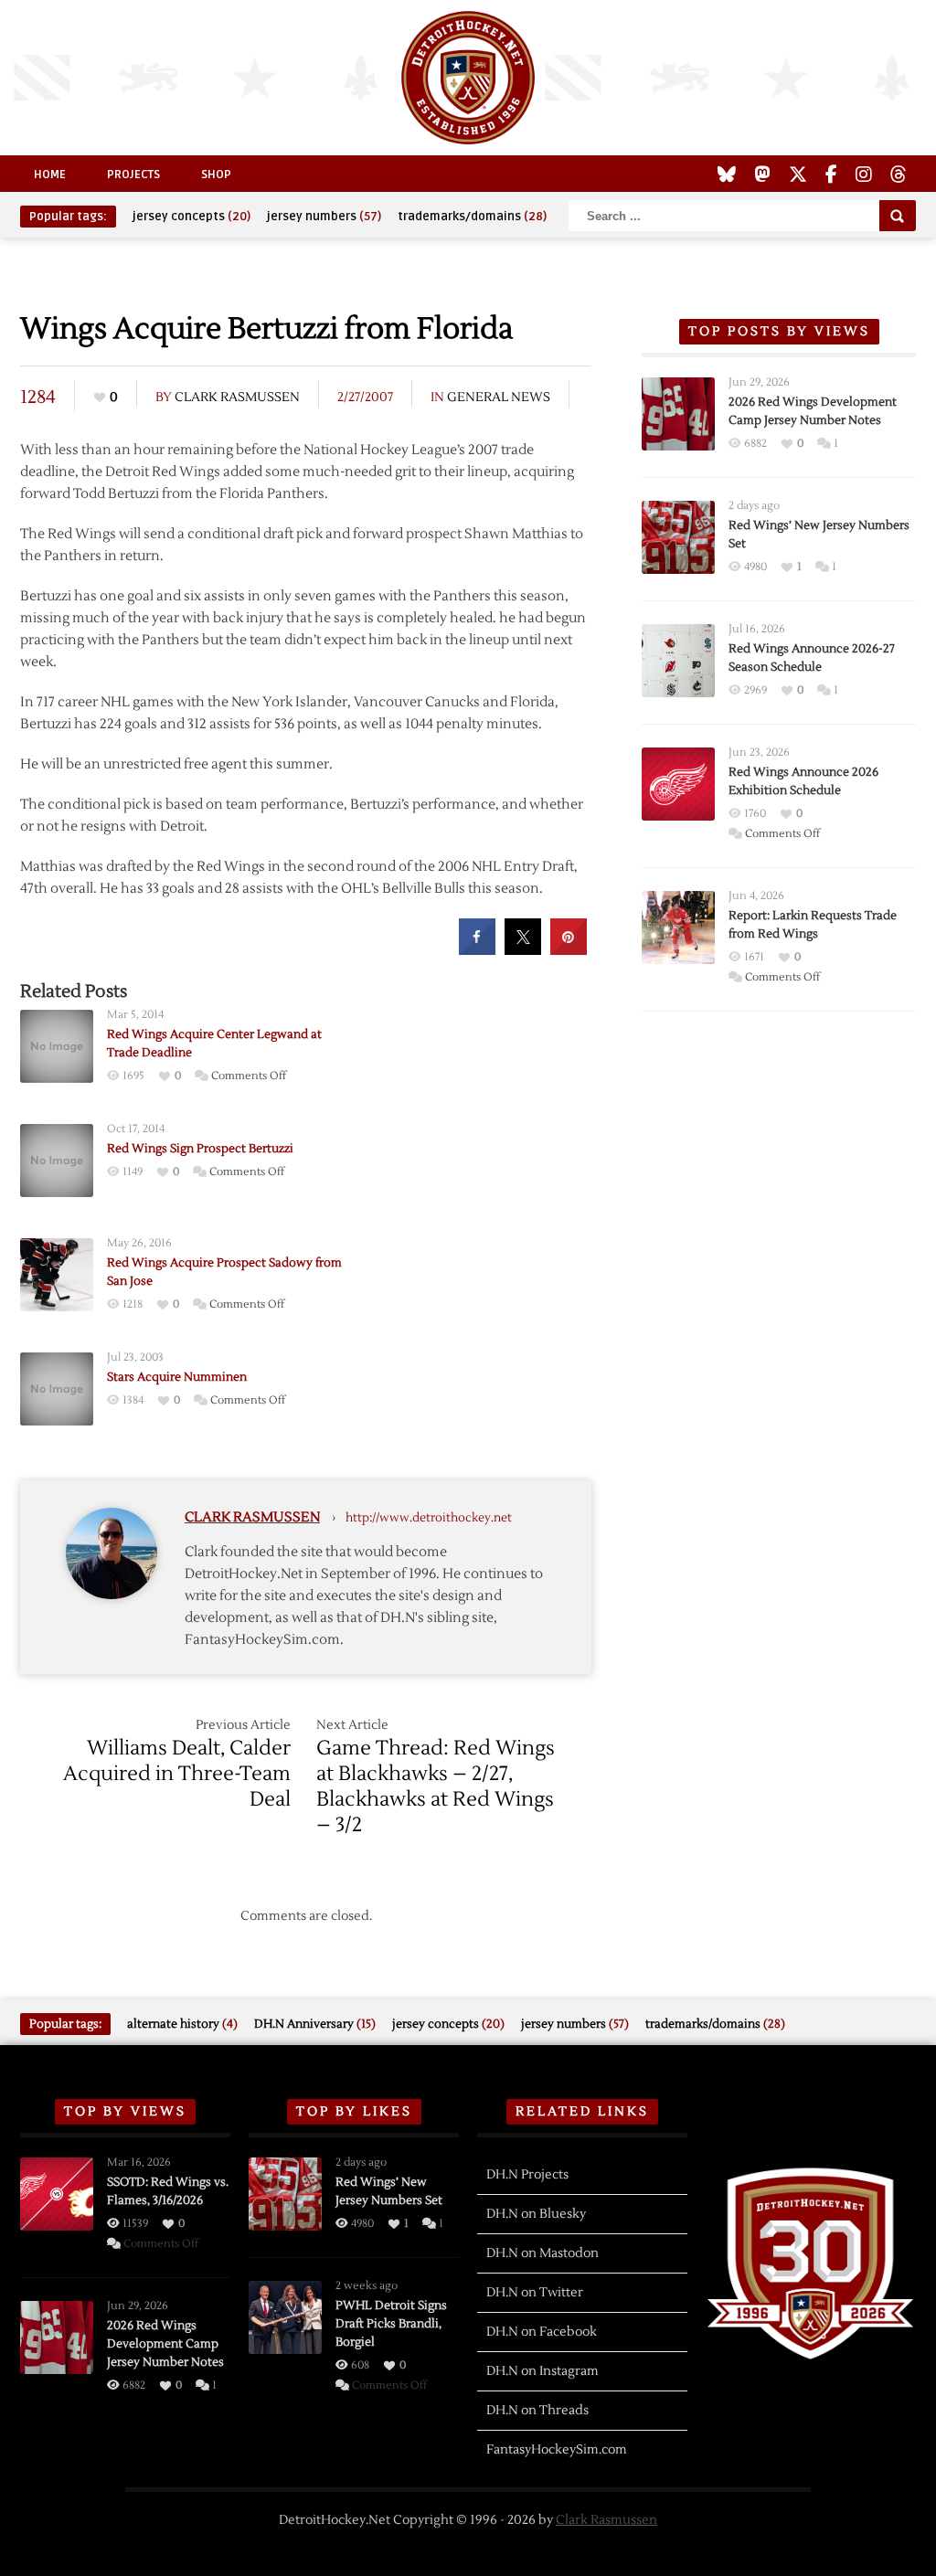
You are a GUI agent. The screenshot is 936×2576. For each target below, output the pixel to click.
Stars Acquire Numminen (177, 1377)
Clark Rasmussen (237, 398)
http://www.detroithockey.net (429, 1518)
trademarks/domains (472, 217)
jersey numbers (324, 217)
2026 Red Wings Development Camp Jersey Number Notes (165, 2344)
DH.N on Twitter (535, 2293)
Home (50, 175)
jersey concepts (191, 217)
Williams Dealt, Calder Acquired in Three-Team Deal (177, 1774)
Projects (133, 175)
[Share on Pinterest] (569, 949)
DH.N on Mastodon (542, 2253)
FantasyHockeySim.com (557, 2450)
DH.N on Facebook (542, 2332)
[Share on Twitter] (523, 949)
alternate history (182, 2024)
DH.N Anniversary (315, 2024)
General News (499, 398)
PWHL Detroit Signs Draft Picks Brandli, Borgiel (391, 2324)
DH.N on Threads (537, 2411)
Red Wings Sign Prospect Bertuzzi (200, 1149)
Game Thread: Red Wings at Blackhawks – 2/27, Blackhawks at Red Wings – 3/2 (436, 1786)
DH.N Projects (527, 2175)
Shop (216, 175)
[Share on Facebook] (477, 949)
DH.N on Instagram (542, 2371)
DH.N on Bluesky (536, 2214)
